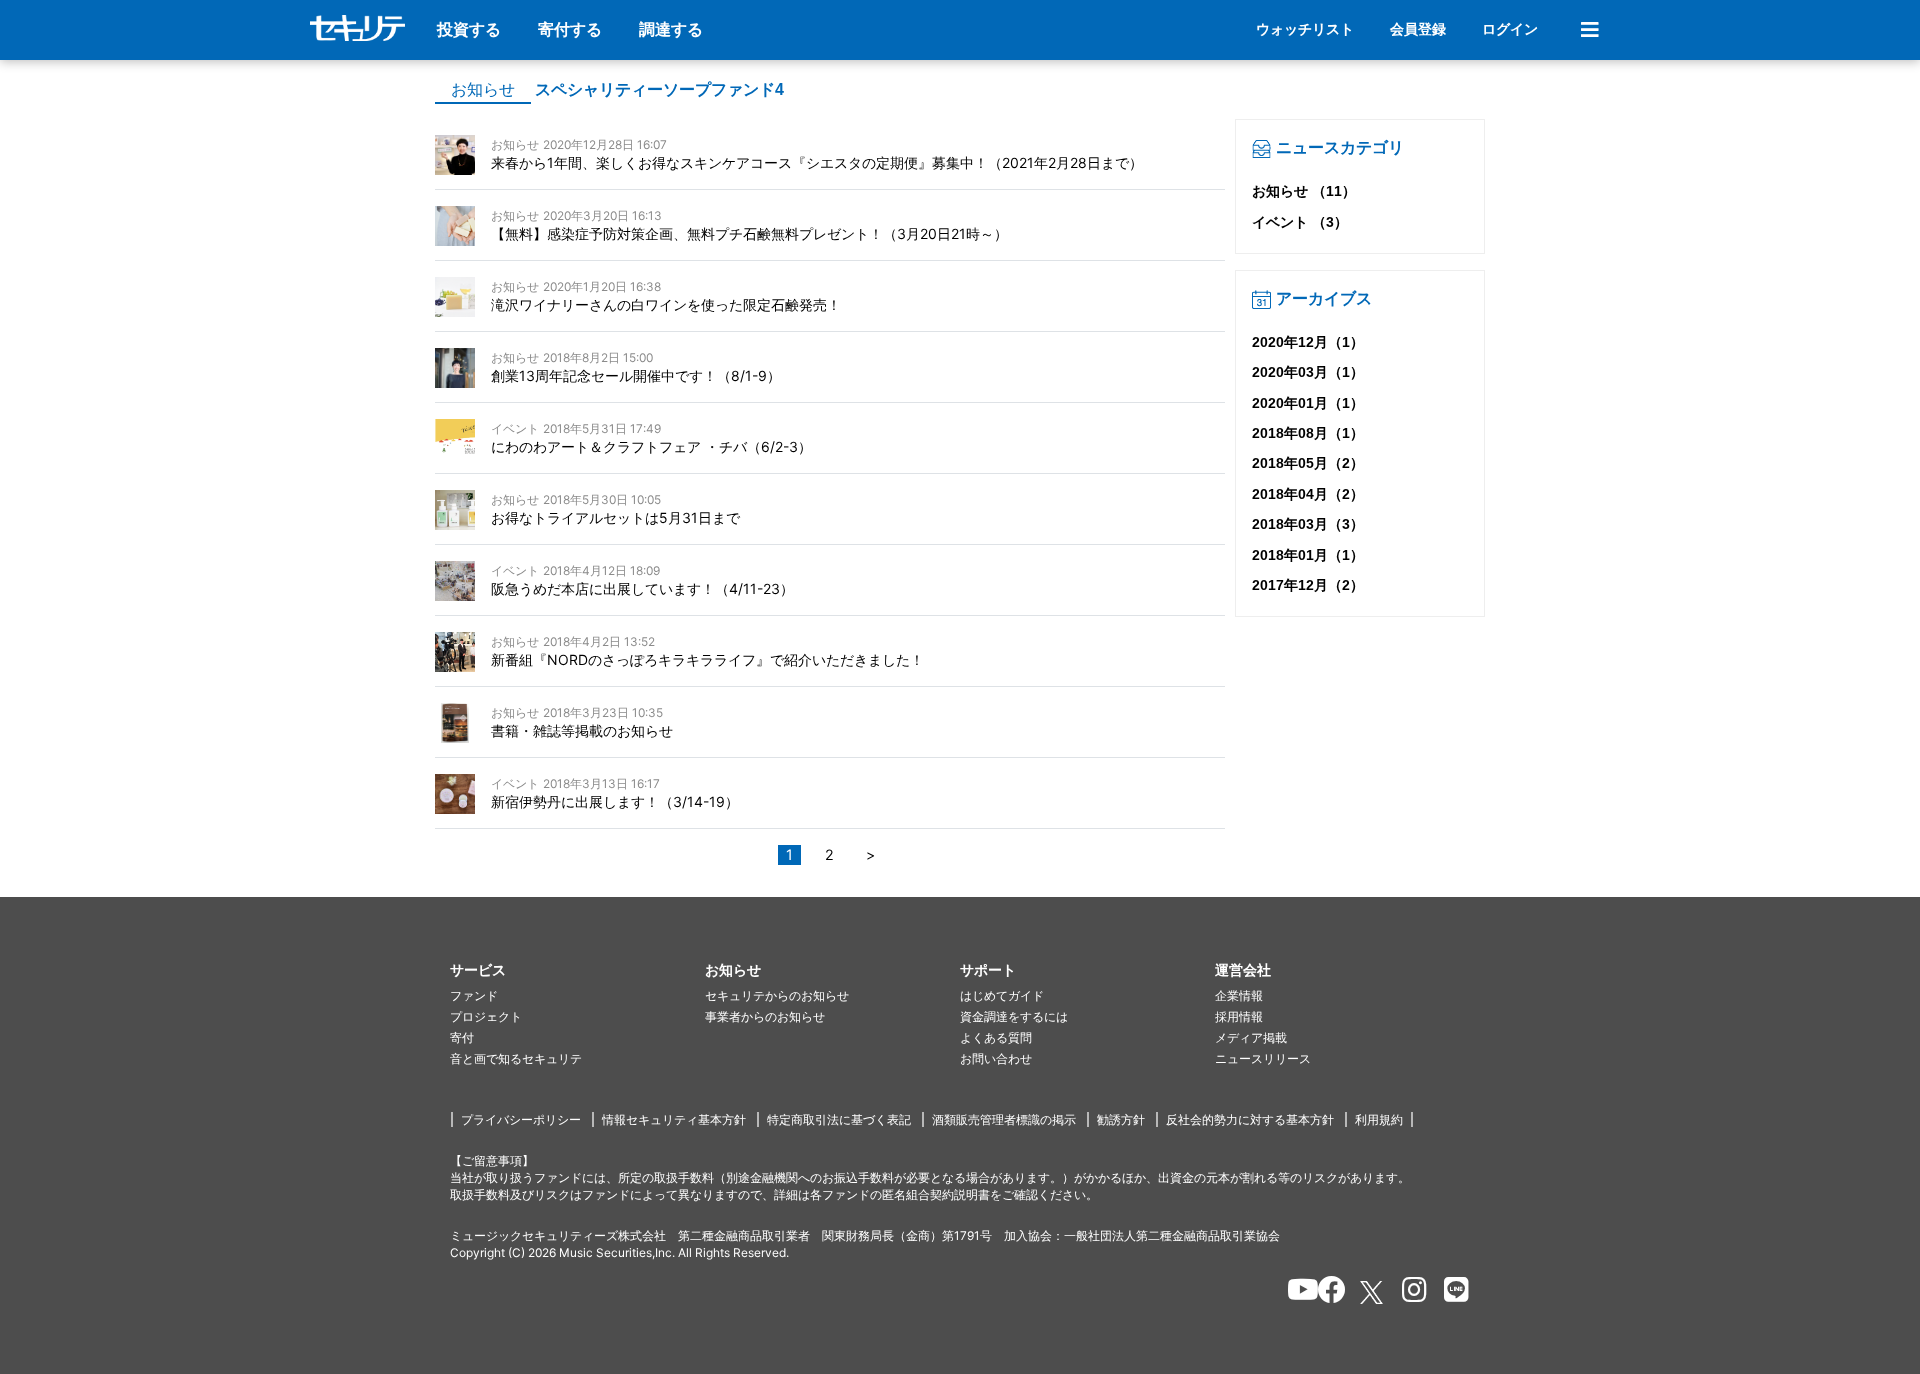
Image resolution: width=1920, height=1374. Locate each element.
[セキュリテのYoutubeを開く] (1294, 1293)
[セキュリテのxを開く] (1373, 1292)
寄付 (462, 1037)
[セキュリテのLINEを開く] (1451, 1293)
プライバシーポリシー (521, 1119)
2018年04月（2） (1308, 494)
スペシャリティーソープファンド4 (659, 89)
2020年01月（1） (1308, 403)
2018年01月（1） (1308, 555)
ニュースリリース (1263, 1058)
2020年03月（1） (1308, 372)
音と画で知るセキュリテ (516, 1058)
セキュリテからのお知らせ (777, 995)
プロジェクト (486, 1016)
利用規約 (1379, 1119)
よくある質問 (996, 1037)
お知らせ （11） (1304, 191)
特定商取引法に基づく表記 (839, 1119)
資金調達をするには (1014, 1016)
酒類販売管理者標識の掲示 (1004, 1119)
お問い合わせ (996, 1058)
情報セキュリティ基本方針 (674, 1119)
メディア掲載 (1251, 1037)
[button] (577, 970)
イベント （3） (1300, 222)
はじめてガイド (1002, 995)
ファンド (474, 995)
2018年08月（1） (1308, 433)
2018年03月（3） (1308, 524)
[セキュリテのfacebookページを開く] (1325, 1293)
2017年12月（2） (1308, 585)
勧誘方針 (1121, 1119)
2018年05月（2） (1308, 463)
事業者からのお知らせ (765, 1016)
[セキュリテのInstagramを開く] (1409, 1293)
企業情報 (1239, 995)
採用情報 (1239, 1016)
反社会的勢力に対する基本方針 (1250, 1119)
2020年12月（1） (1308, 342)
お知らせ (483, 89)
